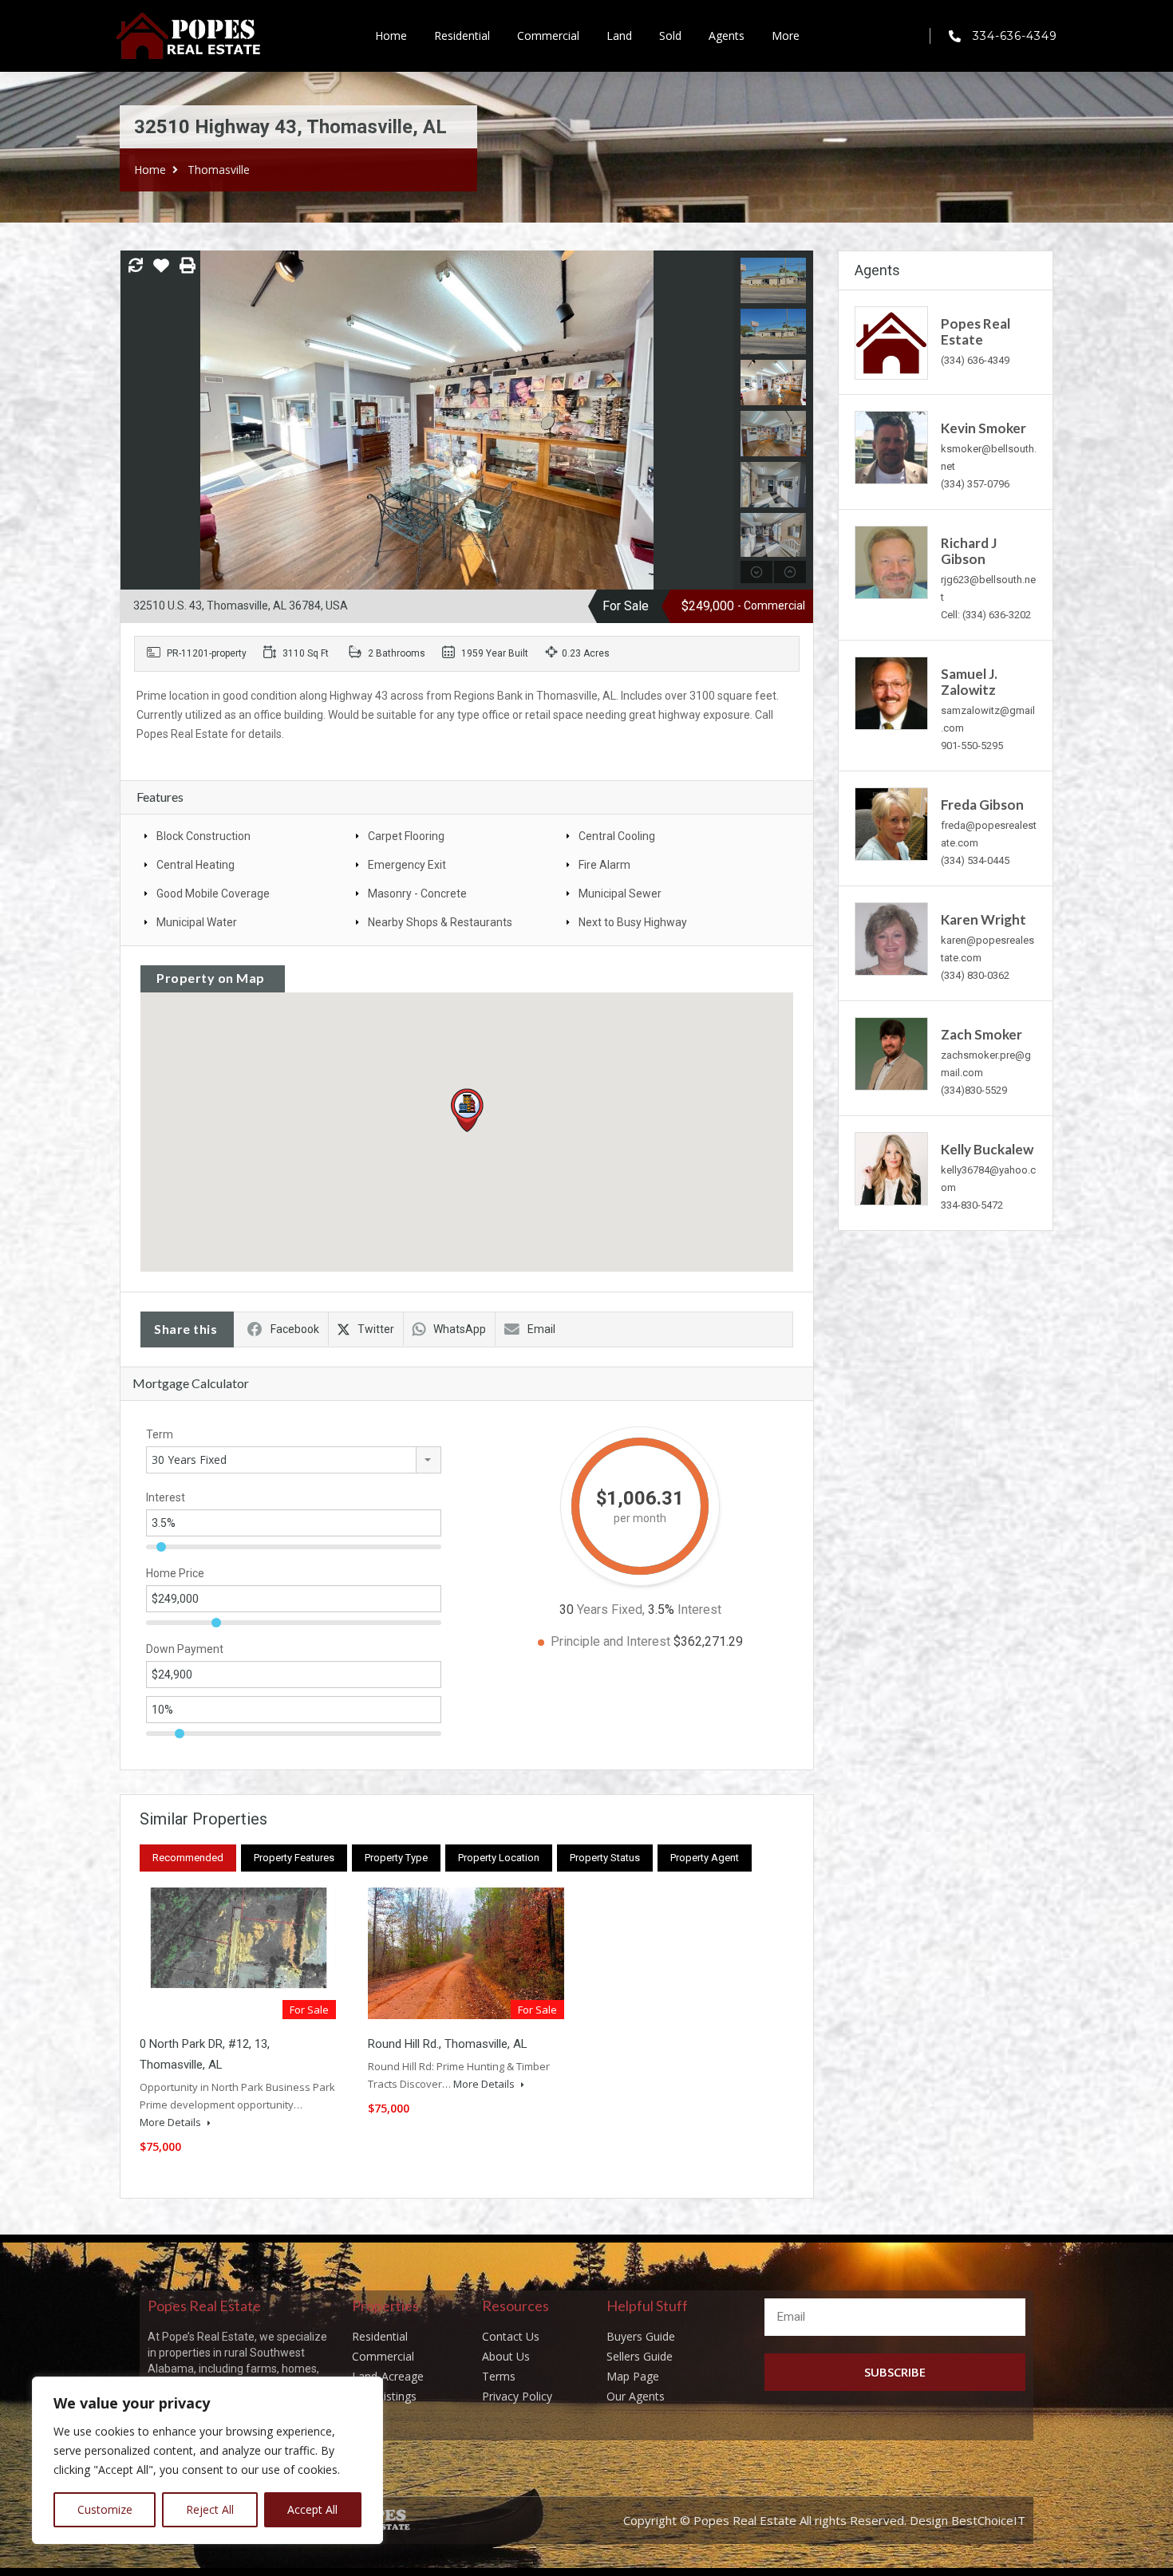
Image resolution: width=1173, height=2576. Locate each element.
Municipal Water (197, 922)
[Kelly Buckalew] (891, 1168)
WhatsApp (460, 1329)
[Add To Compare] (136, 266)
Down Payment (185, 1649)
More (786, 36)
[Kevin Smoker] (891, 446)
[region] (207, 2460)
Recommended (188, 1858)
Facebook (295, 1329)
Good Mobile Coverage (213, 894)
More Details (172, 2122)
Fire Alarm (604, 865)
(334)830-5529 (974, 1090)
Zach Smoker (981, 1034)
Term (160, 1434)
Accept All (312, 2509)
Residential (462, 36)
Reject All (210, 2509)
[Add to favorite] (161, 271)
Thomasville (219, 170)
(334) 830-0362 (975, 975)
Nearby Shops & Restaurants (440, 922)
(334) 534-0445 (975, 860)
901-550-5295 (972, 746)
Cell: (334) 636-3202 (986, 615)
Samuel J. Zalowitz (969, 682)
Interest (166, 1497)
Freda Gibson (982, 805)
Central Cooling (617, 836)
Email (541, 1329)
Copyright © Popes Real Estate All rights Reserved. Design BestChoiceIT (824, 2520)
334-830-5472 (972, 1205)
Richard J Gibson (969, 551)
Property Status (605, 1858)
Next (719, 420)
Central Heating (195, 865)
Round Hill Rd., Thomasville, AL (448, 2044)
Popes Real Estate (976, 331)
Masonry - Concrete (417, 894)
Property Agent (705, 1858)
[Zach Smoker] (891, 1053)
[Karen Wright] (891, 938)
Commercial (548, 36)
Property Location (499, 1858)
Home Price (175, 1573)
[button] (483, 1132)
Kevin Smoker (983, 428)
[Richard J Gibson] (891, 561)
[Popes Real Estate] (891, 342)
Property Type (396, 1858)
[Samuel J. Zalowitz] (891, 692)
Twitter (376, 1329)
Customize (105, 2509)
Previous (134, 420)
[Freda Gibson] (891, 823)
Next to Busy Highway (633, 922)
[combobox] (294, 1460)
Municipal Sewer (620, 894)
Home (391, 36)
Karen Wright (983, 919)
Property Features (294, 1858)
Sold (670, 36)
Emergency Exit (407, 865)
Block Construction (203, 836)
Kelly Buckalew (987, 1149)
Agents (727, 36)
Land (619, 36)
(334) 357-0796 (975, 484)
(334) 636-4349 (975, 360)
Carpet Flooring (406, 836)
